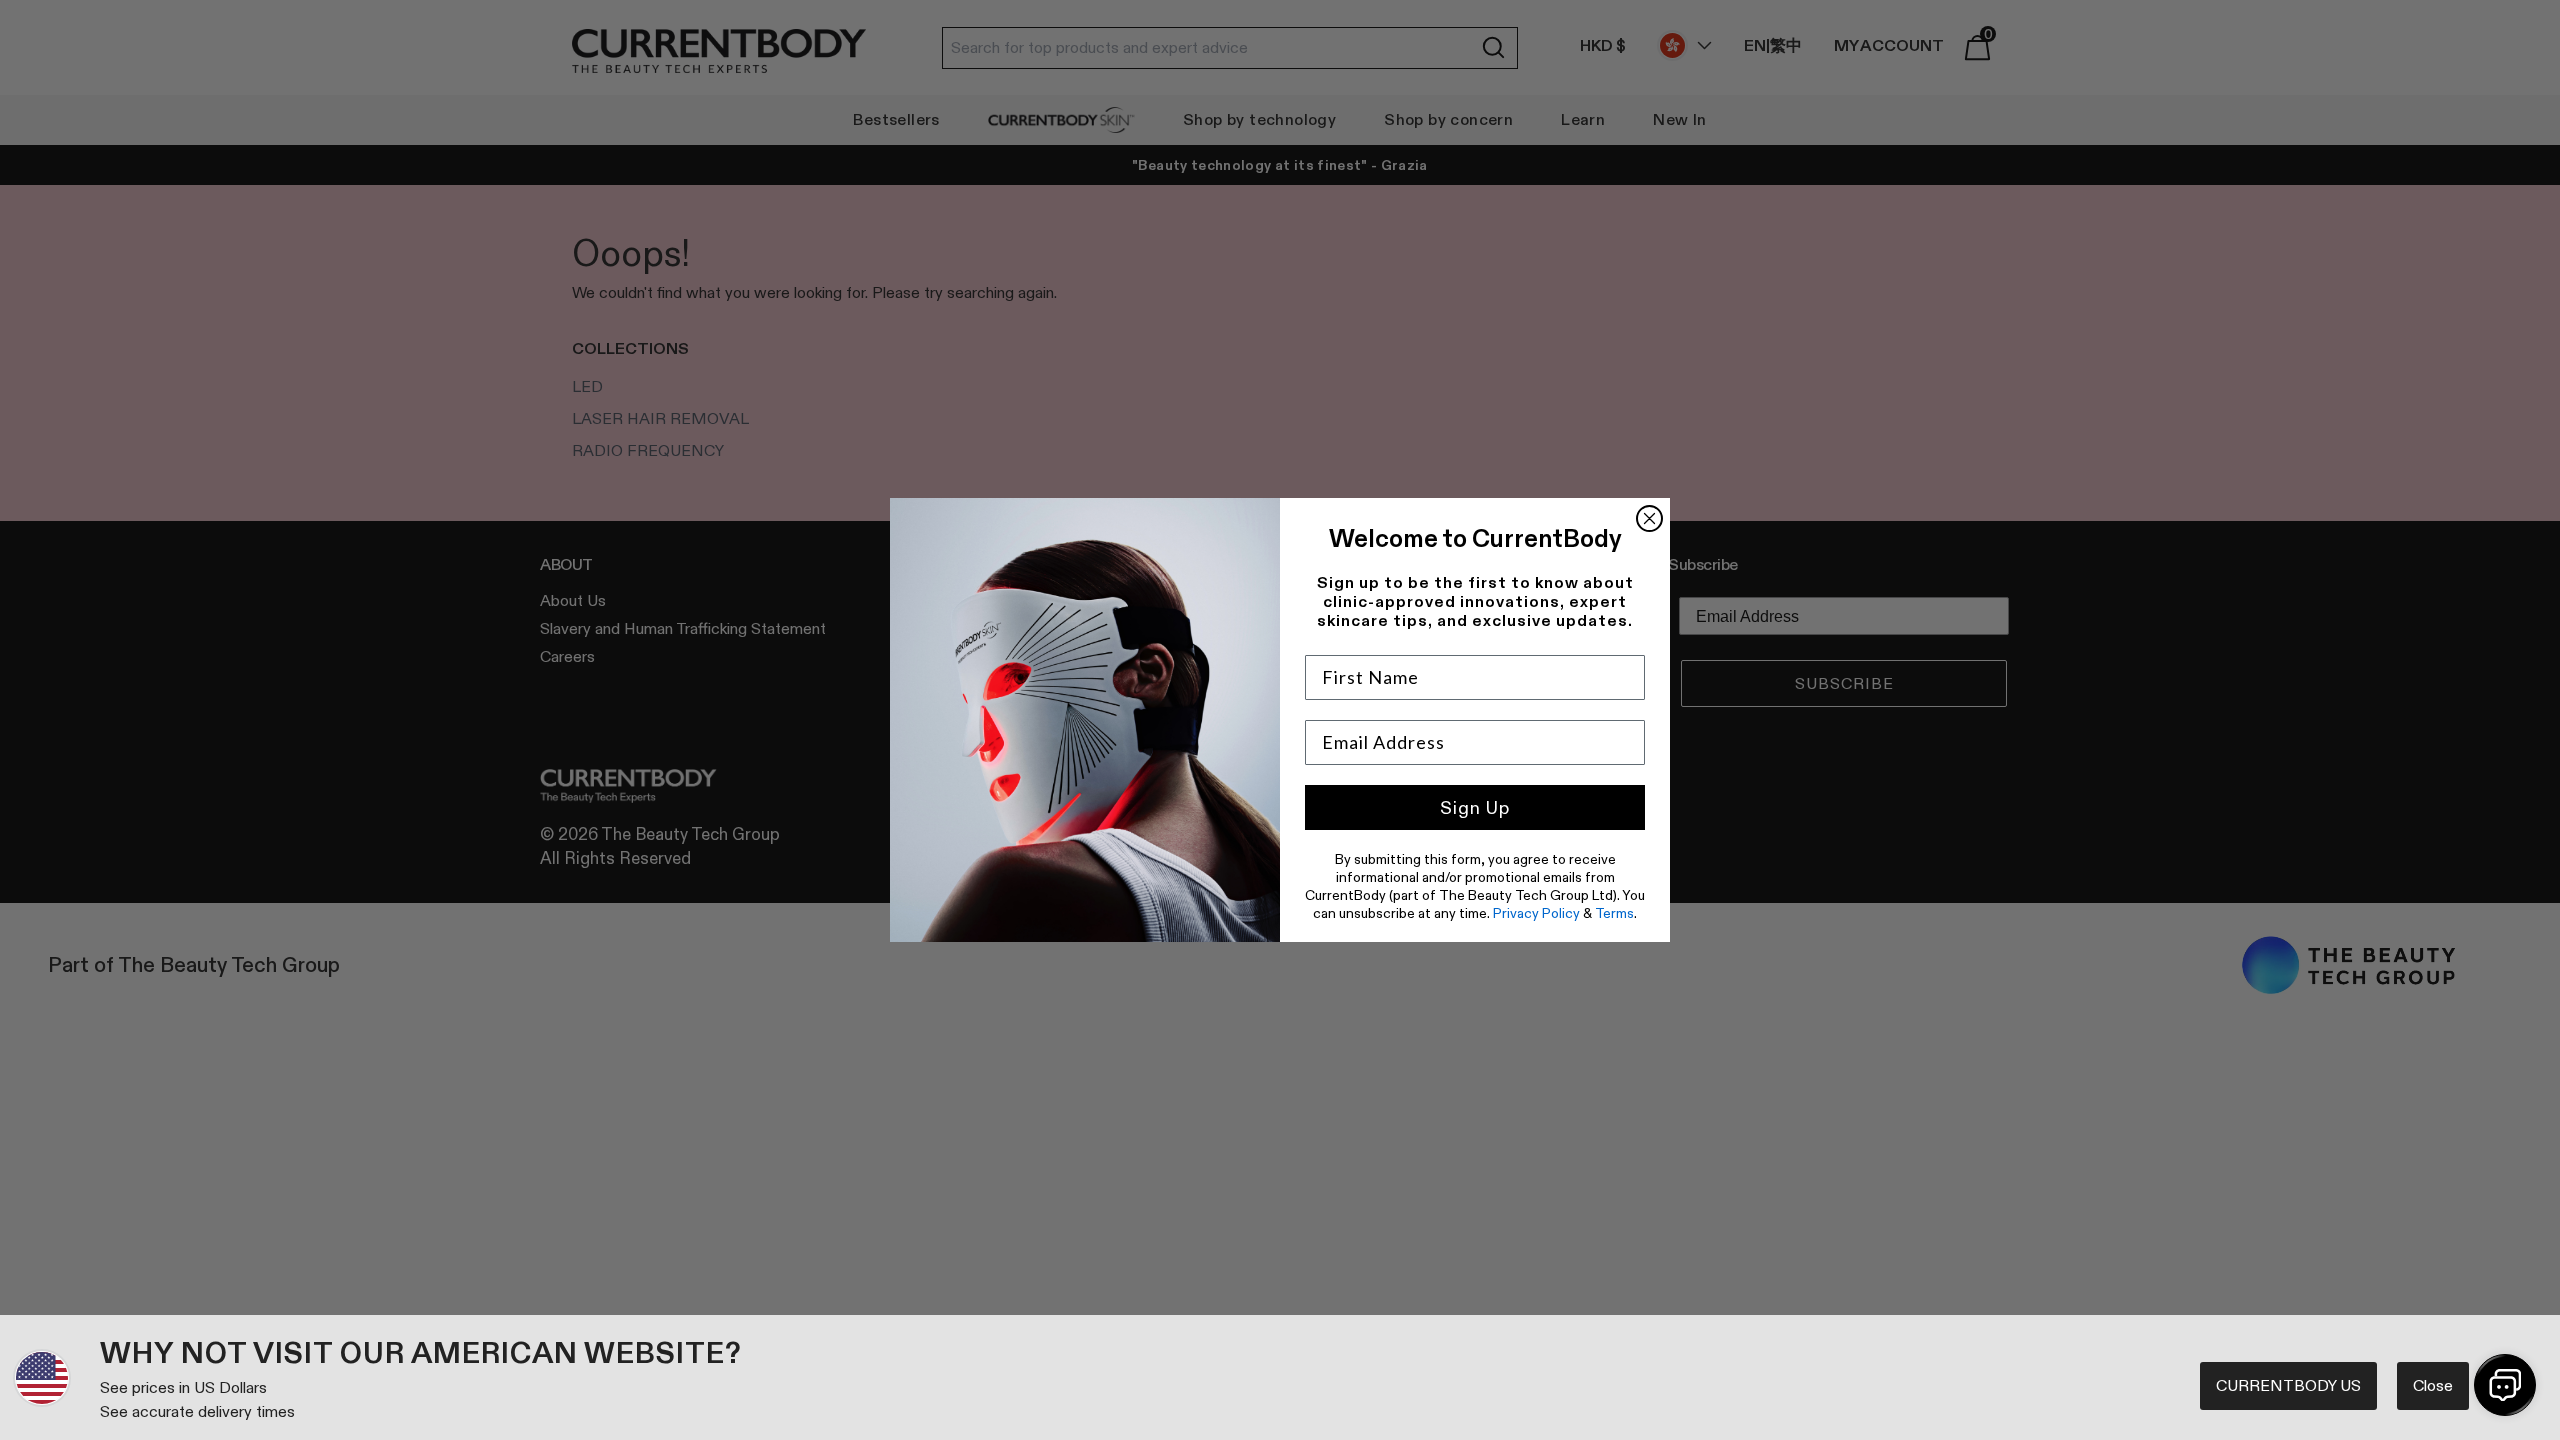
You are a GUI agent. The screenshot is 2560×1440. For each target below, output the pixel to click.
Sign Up (1475, 808)
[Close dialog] (1649, 518)
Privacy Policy (1536, 913)
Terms (1614, 913)
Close (2433, 1385)
